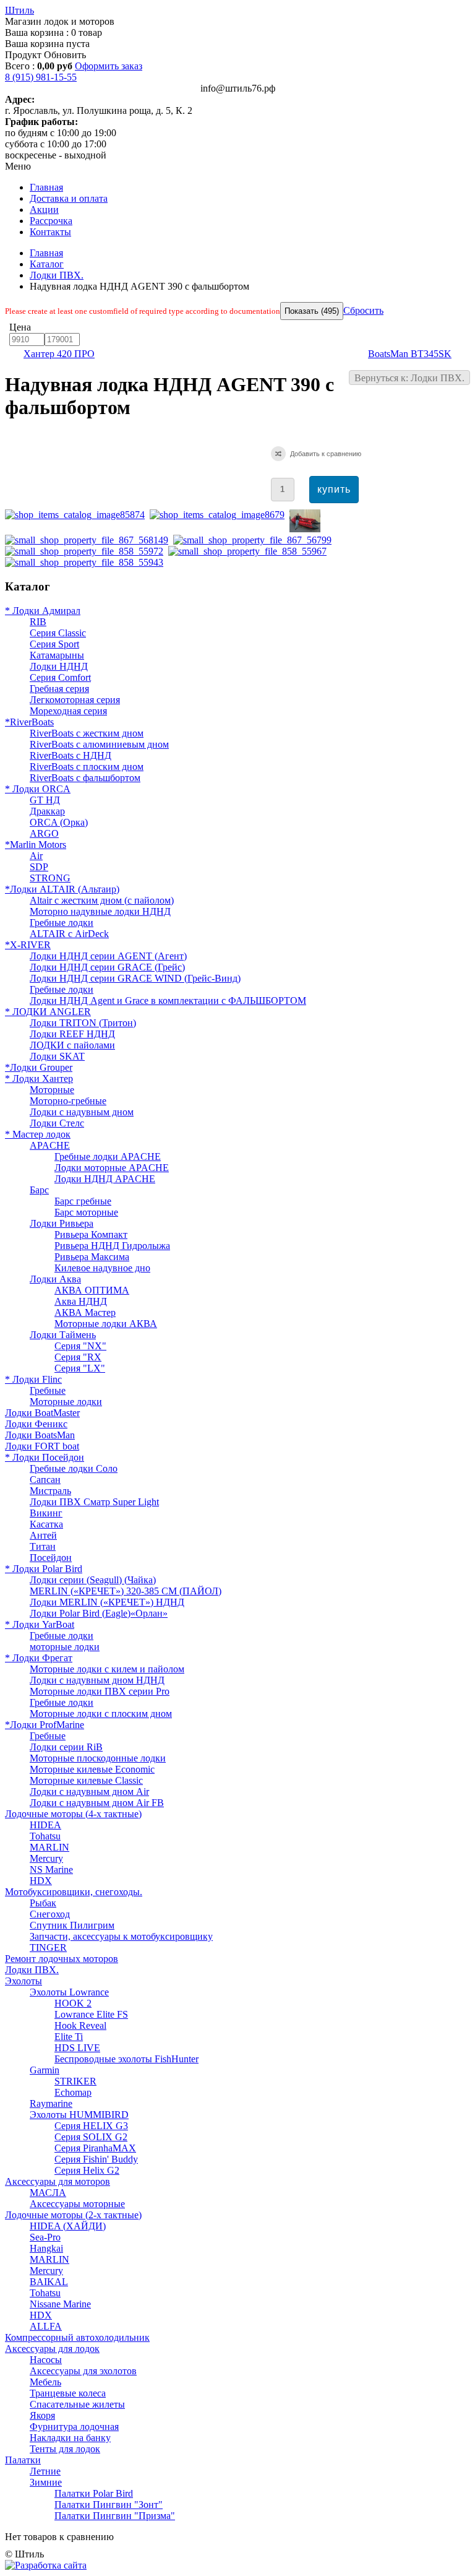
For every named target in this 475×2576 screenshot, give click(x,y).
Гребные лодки (62, 923)
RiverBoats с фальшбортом (85, 778)
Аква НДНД (81, 1301)
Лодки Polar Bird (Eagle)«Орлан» (99, 1613)
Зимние (46, 2482)
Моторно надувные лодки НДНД (100, 911)
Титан (43, 1546)
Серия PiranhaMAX (95, 2148)
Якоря (42, 2415)
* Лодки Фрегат (39, 1658)
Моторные (52, 1090)
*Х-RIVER (28, 945)
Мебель (45, 2382)
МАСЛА (48, 2193)
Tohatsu (45, 1836)
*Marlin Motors (36, 845)
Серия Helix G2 (87, 2170)
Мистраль (50, 1491)
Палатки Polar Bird (94, 2493)
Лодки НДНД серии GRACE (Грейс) (107, 967)
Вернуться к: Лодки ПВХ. (409, 378)
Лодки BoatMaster (42, 1413)
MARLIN (49, 1847)
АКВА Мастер (85, 1312)
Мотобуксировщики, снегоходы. (74, 1892)
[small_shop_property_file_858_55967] (250, 551)
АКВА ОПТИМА (92, 1290)
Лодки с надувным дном (82, 1112)
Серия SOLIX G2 (91, 2137)
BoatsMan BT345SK (410, 354)
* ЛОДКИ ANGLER (48, 1012)
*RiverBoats (29, 722)
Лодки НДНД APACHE (105, 1179)
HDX (41, 1881)
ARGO (44, 833)
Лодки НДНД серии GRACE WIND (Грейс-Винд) (135, 978)
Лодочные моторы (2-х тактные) (73, 2215)
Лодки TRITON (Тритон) (83, 1023)
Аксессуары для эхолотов (83, 2371)
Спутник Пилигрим (72, 1925)
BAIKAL (49, 2282)
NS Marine (51, 1869)
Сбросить (363, 310)
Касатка (46, 1524)
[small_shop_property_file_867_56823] (307, 529)
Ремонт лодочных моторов (62, 1959)
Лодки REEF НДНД (72, 1034)
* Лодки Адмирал (43, 611)
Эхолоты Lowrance (69, 1992)
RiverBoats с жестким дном (87, 733)
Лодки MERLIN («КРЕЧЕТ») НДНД (107, 1602)
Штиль (19, 10)
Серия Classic (58, 633)
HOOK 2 (73, 2003)
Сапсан (45, 1480)
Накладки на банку (70, 2438)
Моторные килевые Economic (92, 1769)
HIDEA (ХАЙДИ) (68, 2226)
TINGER (48, 1947)
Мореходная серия (68, 711)
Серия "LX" (80, 1368)
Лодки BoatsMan (40, 1435)
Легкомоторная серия (75, 700)
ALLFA (46, 2326)
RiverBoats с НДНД (71, 755)
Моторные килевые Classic (86, 1780)
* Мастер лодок (38, 1134)
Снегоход (50, 1914)
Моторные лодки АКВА (106, 1324)
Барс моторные (86, 1212)
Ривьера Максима (92, 1257)
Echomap (73, 2092)
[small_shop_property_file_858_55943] (87, 562)
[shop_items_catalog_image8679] (220, 515)
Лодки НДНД (59, 666)
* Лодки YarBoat (40, 1624)
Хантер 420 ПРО (59, 354)
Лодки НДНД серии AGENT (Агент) (108, 956)
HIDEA (45, 1825)
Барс (39, 1190)
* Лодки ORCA (38, 789)
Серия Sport (54, 644)
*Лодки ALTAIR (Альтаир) (62, 889)
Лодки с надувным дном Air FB (97, 1803)
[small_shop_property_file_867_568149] (89, 540)
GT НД (45, 800)
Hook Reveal (80, 2025)
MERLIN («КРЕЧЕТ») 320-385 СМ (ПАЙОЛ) (126, 1591)
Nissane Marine (60, 2304)
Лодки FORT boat (42, 1446)
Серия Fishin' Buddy (96, 2159)
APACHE (50, 1145)
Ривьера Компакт (91, 1234)
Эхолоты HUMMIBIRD (79, 2115)
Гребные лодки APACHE (108, 1156)
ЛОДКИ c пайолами (72, 1045)
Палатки (23, 2460)
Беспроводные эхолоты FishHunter (126, 2059)
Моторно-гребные (68, 1101)
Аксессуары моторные (77, 2204)
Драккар (47, 811)
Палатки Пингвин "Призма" (115, 2516)
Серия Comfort (60, 677)
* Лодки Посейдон (45, 1457)
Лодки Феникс (36, 1424)
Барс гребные (83, 1201)
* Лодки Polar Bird (44, 1569)
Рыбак (43, 1903)
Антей (43, 1535)
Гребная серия (59, 689)
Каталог (47, 264)
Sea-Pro (45, 2237)
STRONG (50, 878)
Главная (46, 253)
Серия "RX (78, 1357)
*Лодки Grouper (39, 1067)
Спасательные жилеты (77, 2404)
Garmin (45, 2070)
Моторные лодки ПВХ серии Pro (100, 1691)
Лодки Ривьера (62, 1223)
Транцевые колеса (68, 2393)
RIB (38, 622)
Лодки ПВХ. (57, 275)
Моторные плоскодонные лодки (98, 1758)
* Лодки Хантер (39, 1078)
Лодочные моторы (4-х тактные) (73, 1814)
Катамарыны (57, 655)
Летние (45, 2471)
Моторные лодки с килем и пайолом (107, 1669)
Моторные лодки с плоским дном (101, 1714)
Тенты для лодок (65, 2449)
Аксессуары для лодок (52, 2349)
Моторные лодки (66, 1402)
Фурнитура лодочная (74, 2427)
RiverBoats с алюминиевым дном (99, 744)
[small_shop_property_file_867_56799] (255, 540)
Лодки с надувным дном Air (89, 1792)
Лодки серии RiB (66, 1747)
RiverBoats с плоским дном (87, 767)
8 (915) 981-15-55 (41, 77)
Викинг (46, 1513)
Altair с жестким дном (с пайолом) (102, 900)
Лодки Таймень (63, 1335)
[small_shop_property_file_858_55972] (87, 551)
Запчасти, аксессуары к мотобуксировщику (121, 1936)
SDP (39, 867)
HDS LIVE (77, 2048)
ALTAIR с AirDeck (69, 934)
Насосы (46, 2360)
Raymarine (51, 2103)
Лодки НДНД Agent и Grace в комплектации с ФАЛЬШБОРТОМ (168, 1001)
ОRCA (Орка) (59, 822)
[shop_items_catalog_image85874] (77, 515)
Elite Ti (69, 2037)
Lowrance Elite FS (91, 2014)
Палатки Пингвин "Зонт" (109, 2505)
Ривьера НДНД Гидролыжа (112, 1246)
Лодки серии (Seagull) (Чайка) (93, 1580)
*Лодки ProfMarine (45, 1725)
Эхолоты (24, 1981)
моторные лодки (65, 1647)
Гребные (48, 1390)
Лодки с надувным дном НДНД (97, 1680)
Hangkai (46, 2248)
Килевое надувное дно (102, 1268)
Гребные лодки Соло (74, 1468)
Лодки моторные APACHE (112, 1168)
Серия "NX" (80, 1346)
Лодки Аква (55, 1279)
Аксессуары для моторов (58, 2181)
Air (36, 856)
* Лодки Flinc (33, 1379)
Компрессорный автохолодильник (77, 2337)
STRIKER (75, 2081)
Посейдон (51, 1558)
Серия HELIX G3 (91, 2126)
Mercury (46, 1858)
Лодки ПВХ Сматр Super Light (94, 1502)
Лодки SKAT (57, 1056)
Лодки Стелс (57, 1123)
